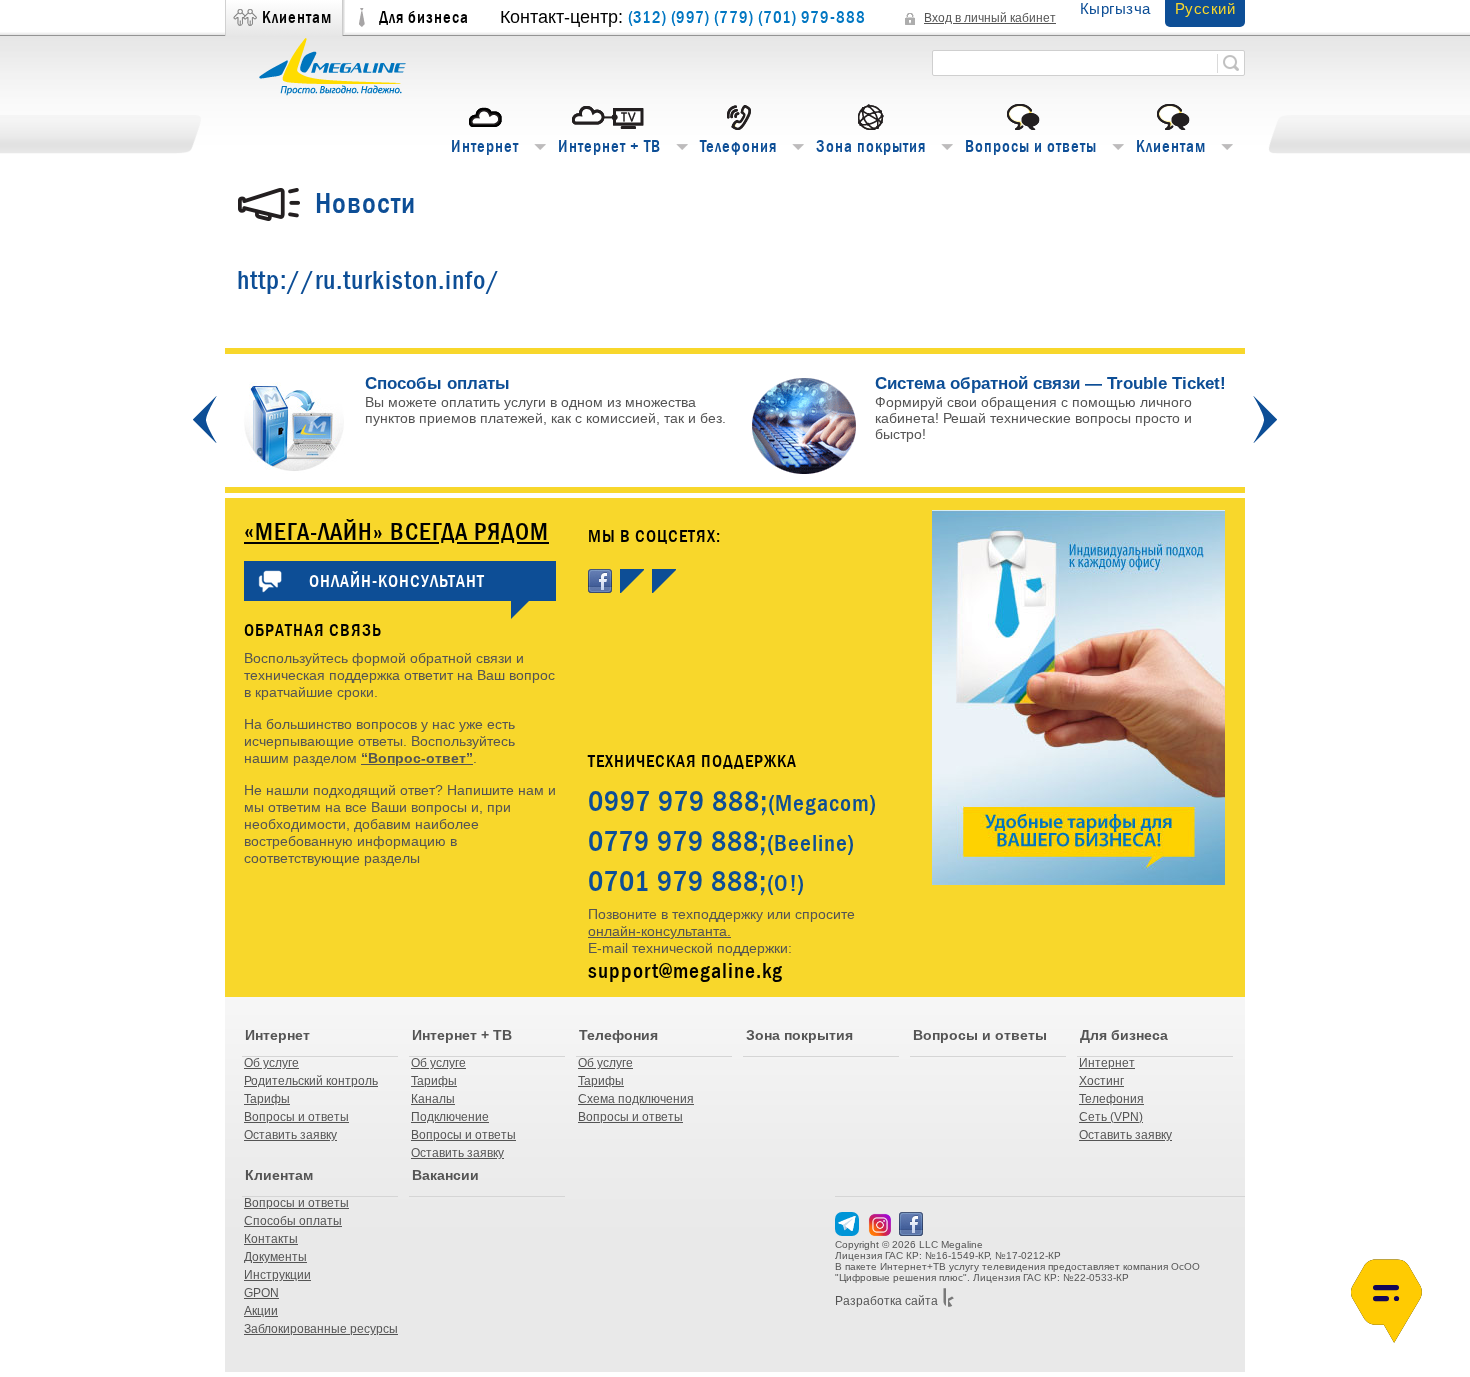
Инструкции (277, 1275)
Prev (205, 419)
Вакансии (445, 1175)
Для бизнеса (424, 17)
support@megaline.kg (685, 970)
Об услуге (271, 1063)
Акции (261, 1311)
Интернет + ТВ (609, 146)
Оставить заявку (290, 1135)
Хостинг (1101, 1081)
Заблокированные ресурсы (321, 1329)
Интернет (485, 146)
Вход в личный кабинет (990, 18)
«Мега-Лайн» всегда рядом (396, 531)
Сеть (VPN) (1111, 1117)
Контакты (271, 1239)
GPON (261, 1293)
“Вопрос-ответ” (417, 758)
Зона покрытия (871, 146)
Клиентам (297, 17)
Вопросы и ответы (1031, 146)
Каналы (433, 1099)
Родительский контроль (311, 1081)
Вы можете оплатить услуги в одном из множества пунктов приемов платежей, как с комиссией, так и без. (545, 401)
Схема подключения (636, 1099)
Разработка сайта (886, 1301)
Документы (275, 1257)
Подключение (450, 1117)
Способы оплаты (293, 1221)
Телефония (738, 146)
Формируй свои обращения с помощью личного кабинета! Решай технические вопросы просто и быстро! (1033, 418)
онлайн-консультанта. (659, 931)
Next (1265, 419)
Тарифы (267, 1099)
